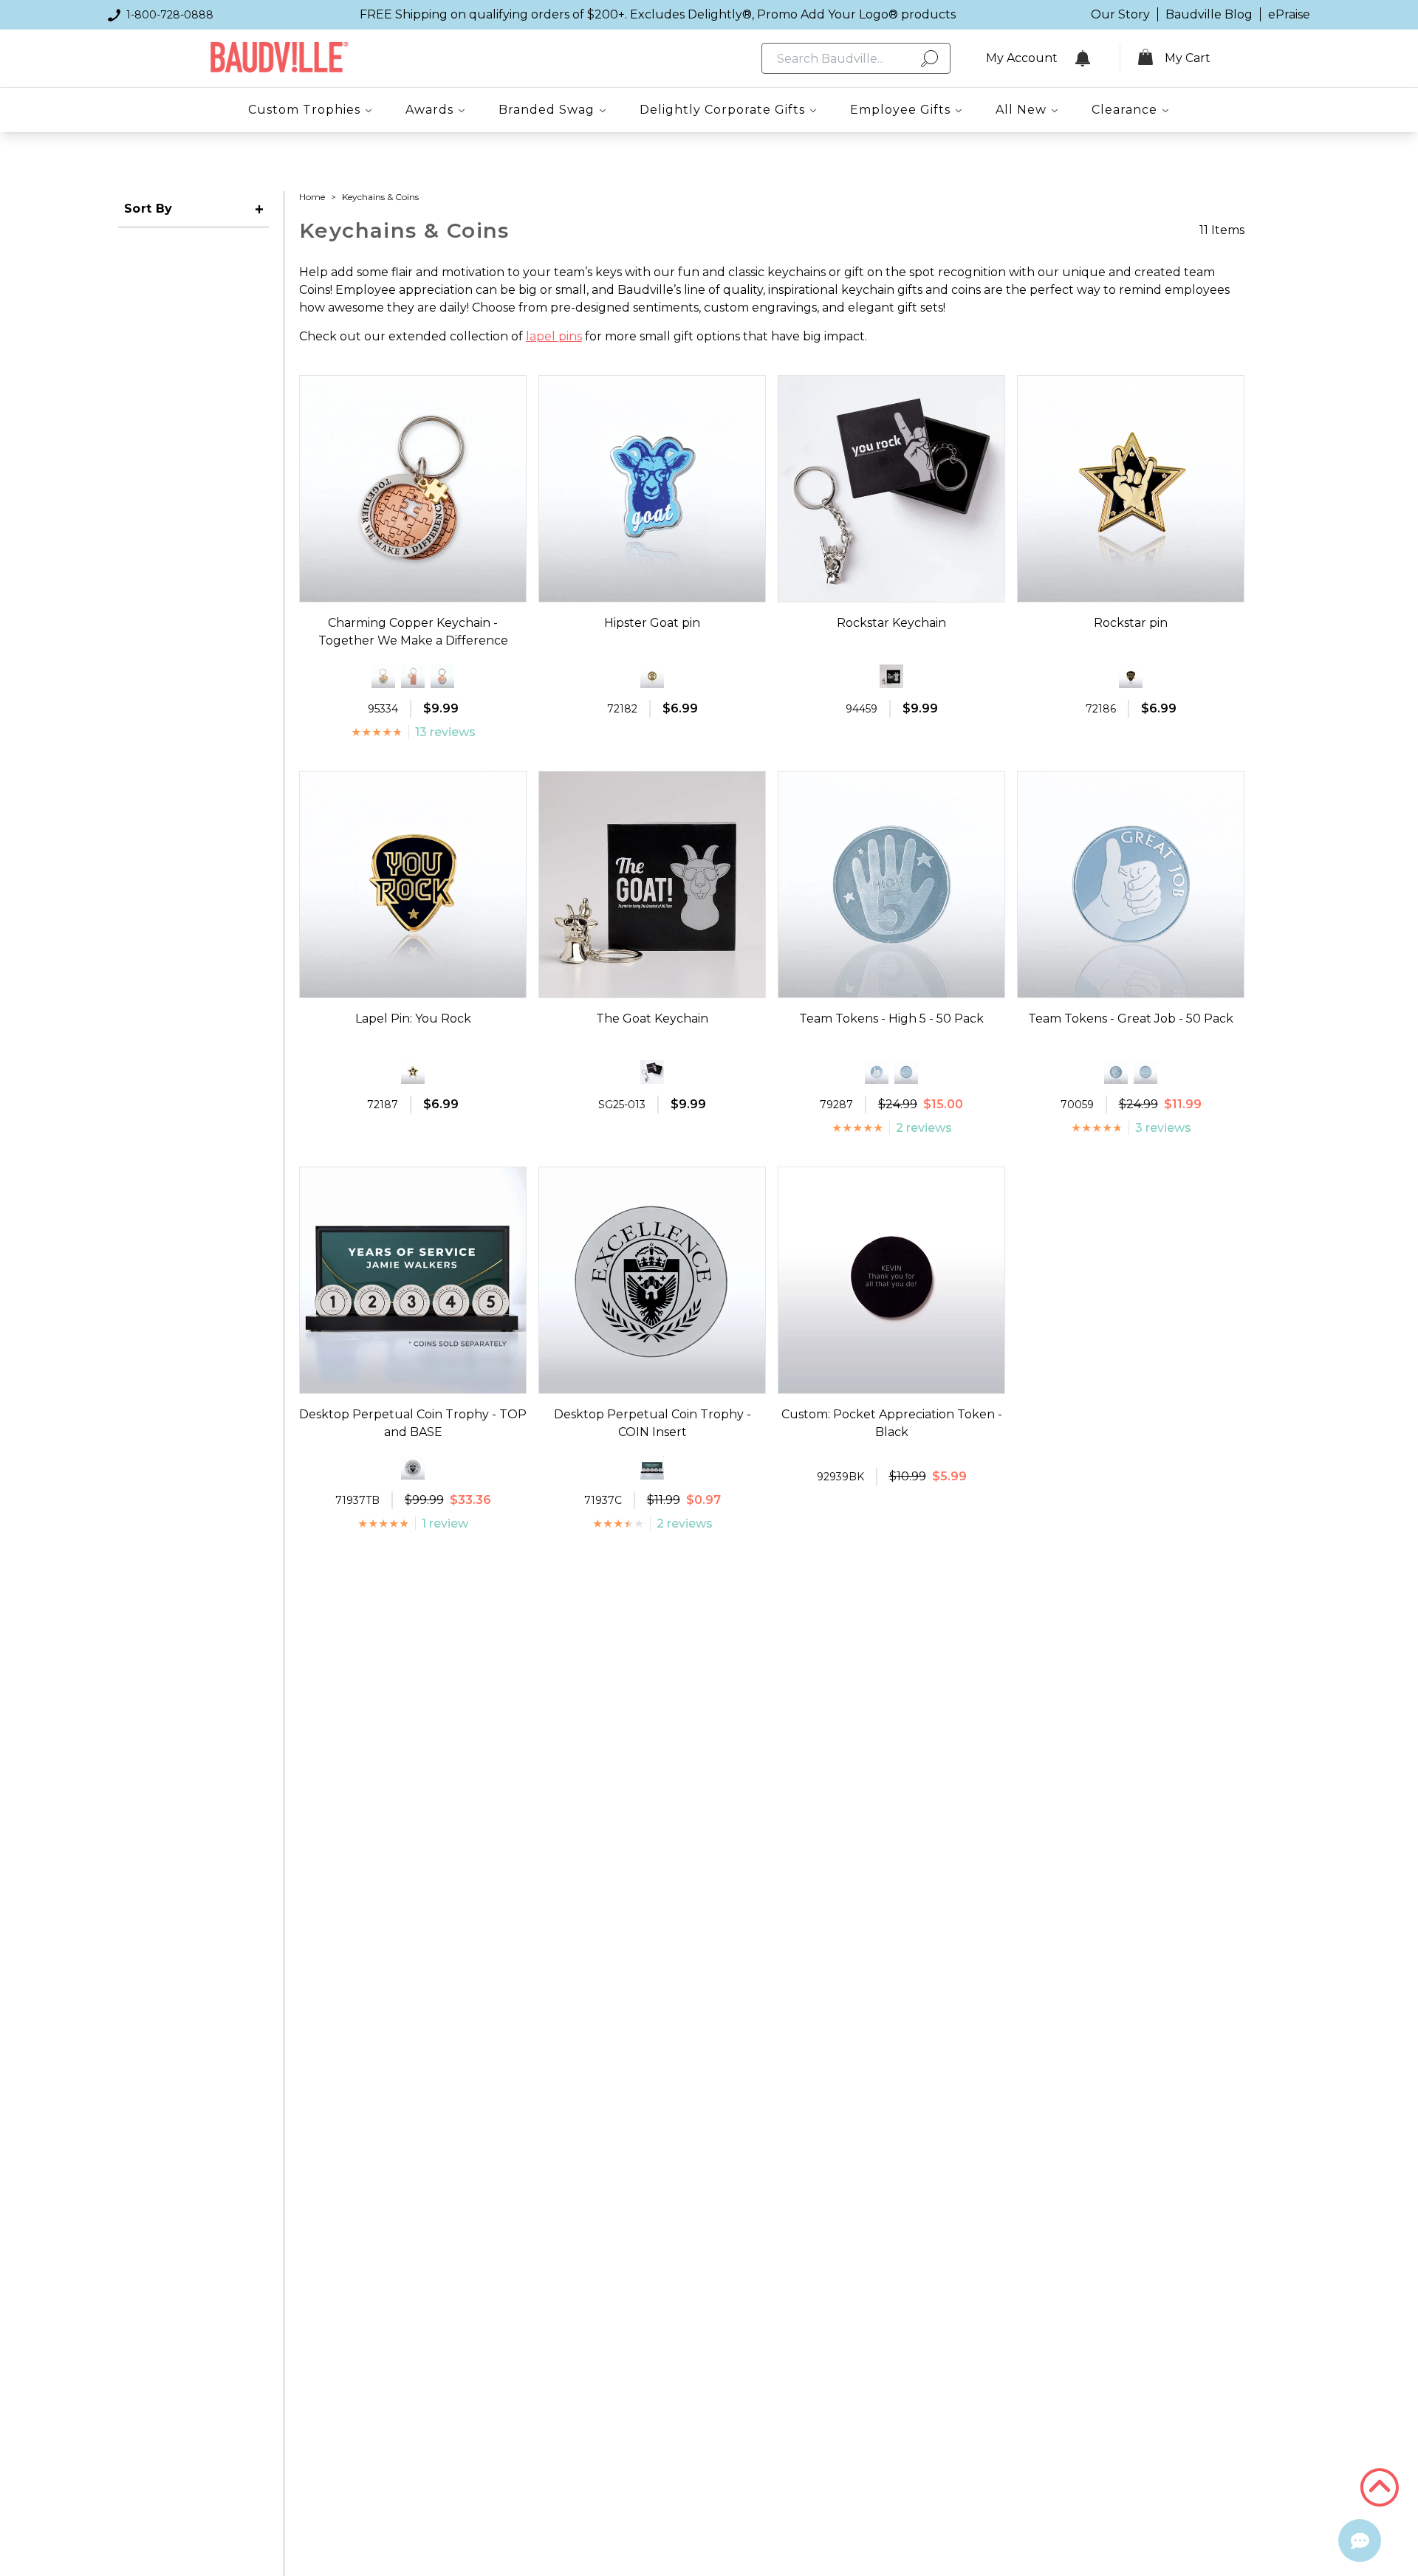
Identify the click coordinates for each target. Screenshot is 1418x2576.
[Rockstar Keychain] (652, 1072)
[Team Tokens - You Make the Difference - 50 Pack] (906, 1072)
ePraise (1289, 14)
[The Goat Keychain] (891, 676)
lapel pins (554, 336)
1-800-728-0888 (170, 15)
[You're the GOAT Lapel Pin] (652, 676)
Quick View (413, 588)
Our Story (1120, 14)
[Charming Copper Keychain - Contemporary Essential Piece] (383, 676)
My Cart (1188, 58)
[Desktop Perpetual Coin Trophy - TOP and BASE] (652, 1468)
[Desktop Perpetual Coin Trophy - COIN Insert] (413, 1468)
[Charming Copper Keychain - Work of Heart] (442, 676)
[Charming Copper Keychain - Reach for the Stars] (413, 676)
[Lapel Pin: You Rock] (1131, 676)
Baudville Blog (1209, 14)
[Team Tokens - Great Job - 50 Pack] (877, 1072)
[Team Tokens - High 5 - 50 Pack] (1116, 1072)
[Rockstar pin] (413, 1072)
